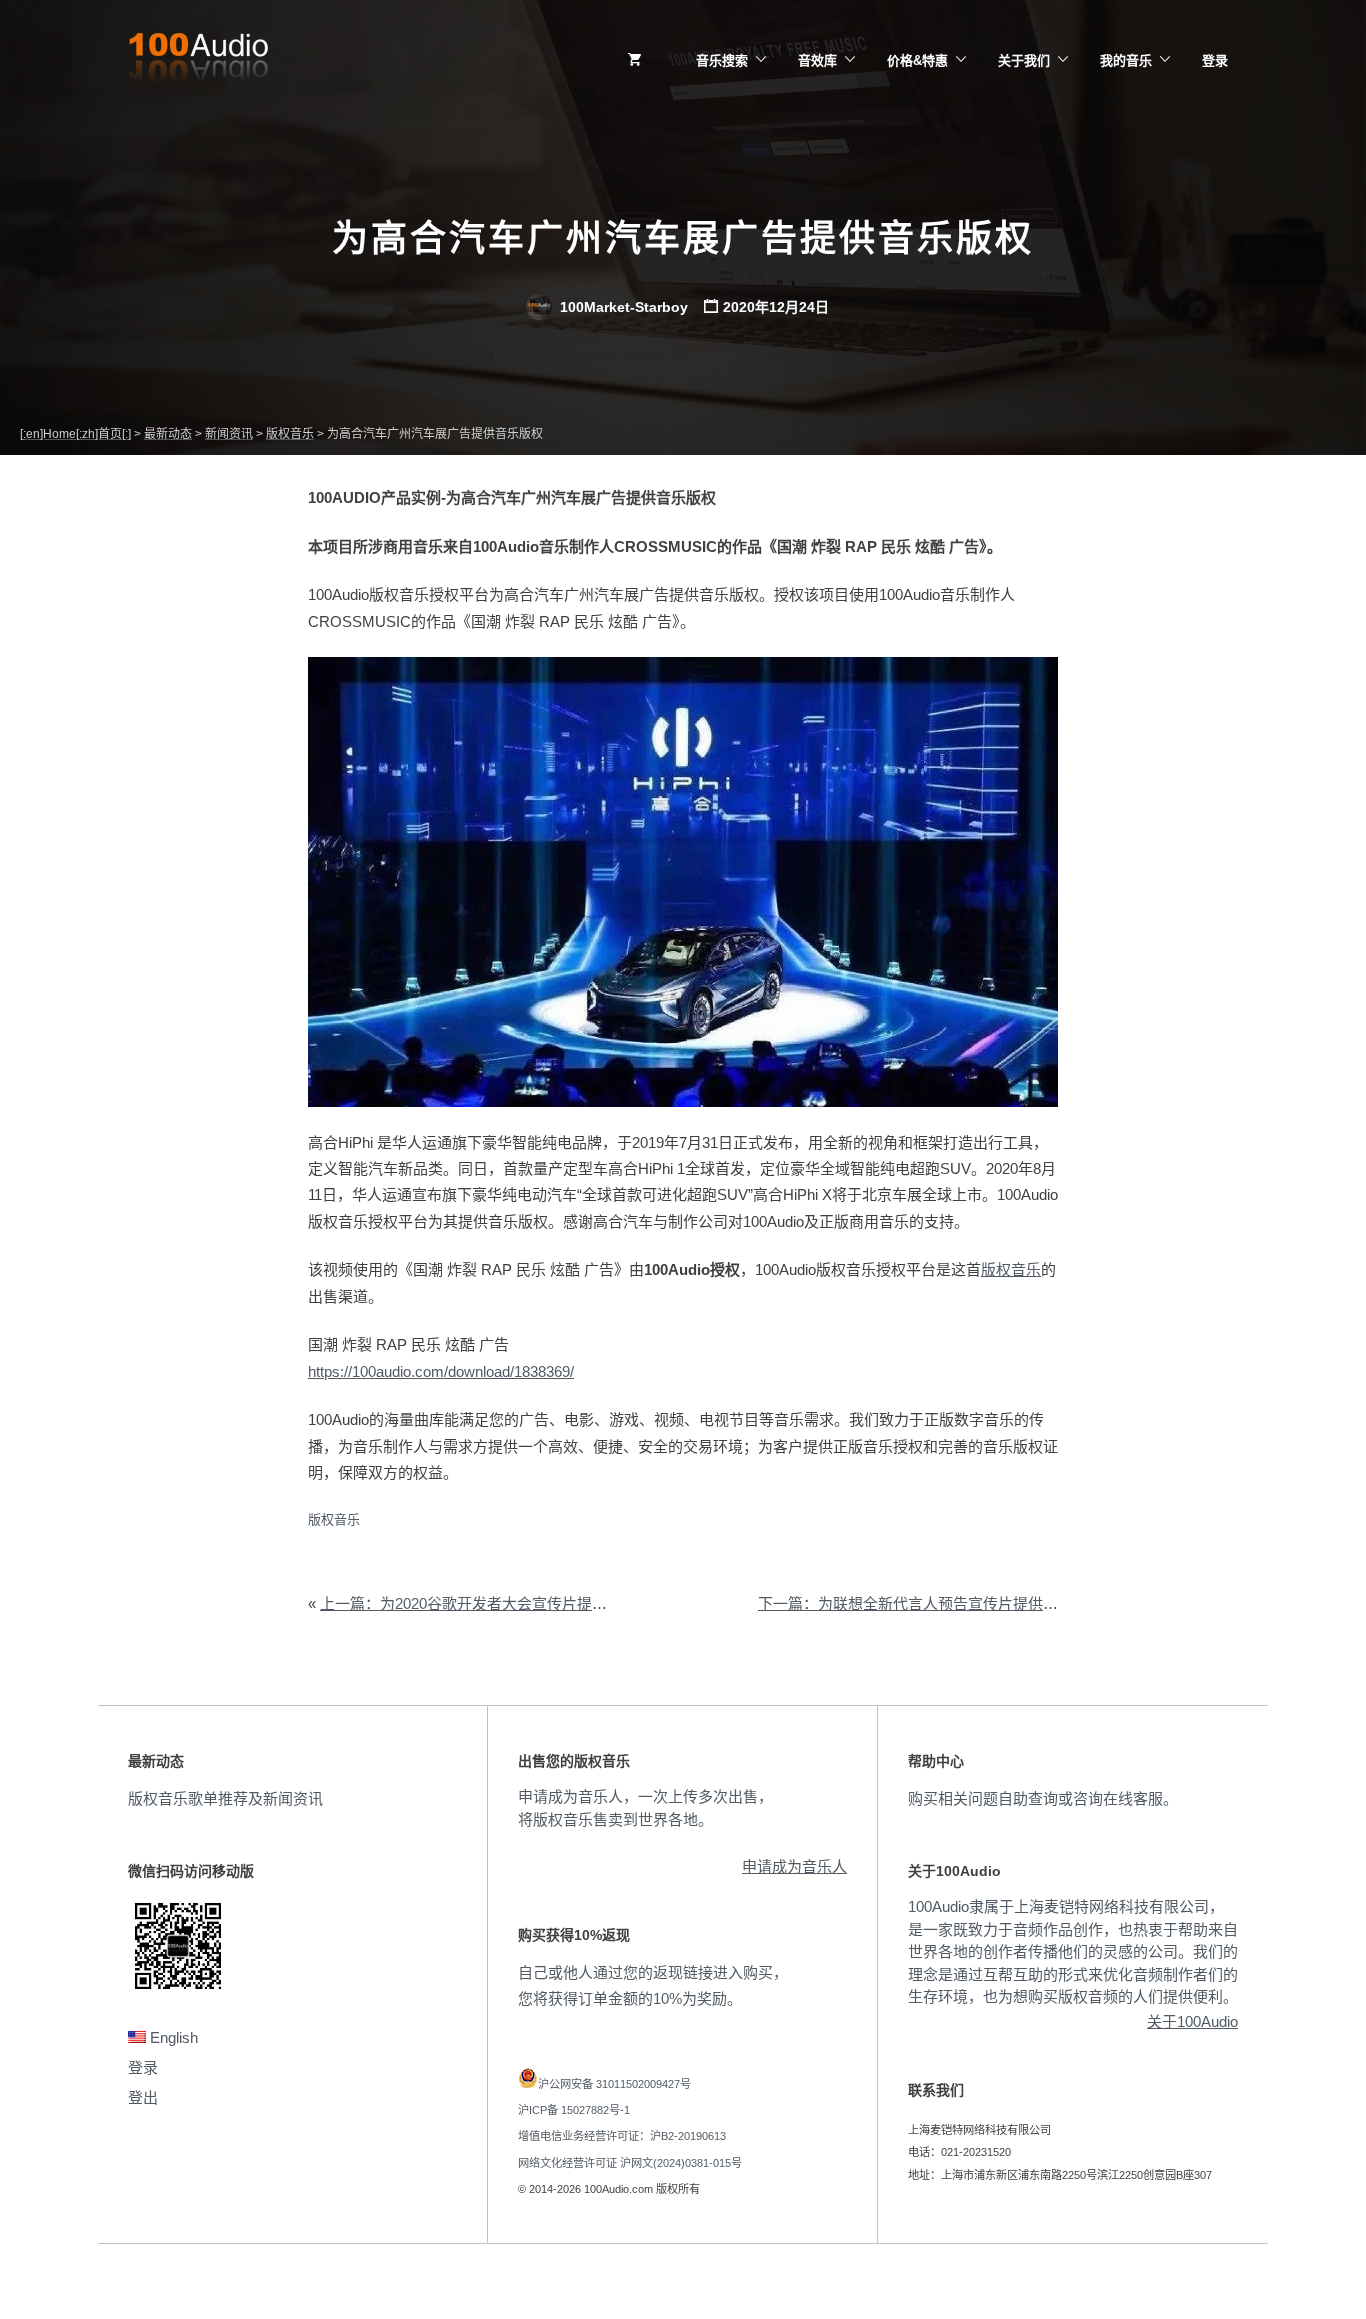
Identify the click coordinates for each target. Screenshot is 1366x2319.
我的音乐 (1126, 60)
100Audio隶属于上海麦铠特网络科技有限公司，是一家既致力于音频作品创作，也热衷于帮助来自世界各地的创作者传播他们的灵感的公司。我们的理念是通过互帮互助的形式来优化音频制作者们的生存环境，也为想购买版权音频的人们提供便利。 (1073, 1951)
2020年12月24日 (776, 307)
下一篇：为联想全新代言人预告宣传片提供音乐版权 (930, 1603)
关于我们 (1024, 60)
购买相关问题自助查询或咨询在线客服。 (1043, 1798)
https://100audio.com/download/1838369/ (441, 1371)
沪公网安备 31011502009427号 (614, 2084)
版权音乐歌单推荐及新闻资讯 (225, 1798)
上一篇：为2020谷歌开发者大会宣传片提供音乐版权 (493, 1603)
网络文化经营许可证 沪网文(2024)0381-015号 (630, 2163)
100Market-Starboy (622, 307)
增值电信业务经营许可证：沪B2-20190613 (622, 2136)
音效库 (817, 60)
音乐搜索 (722, 60)
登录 (1215, 60)
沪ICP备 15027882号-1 (574, 2110)
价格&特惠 (917, 60)
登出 (143, 2097)
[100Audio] (198, 61)
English (172, 2037)
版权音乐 (1011, 1269)
